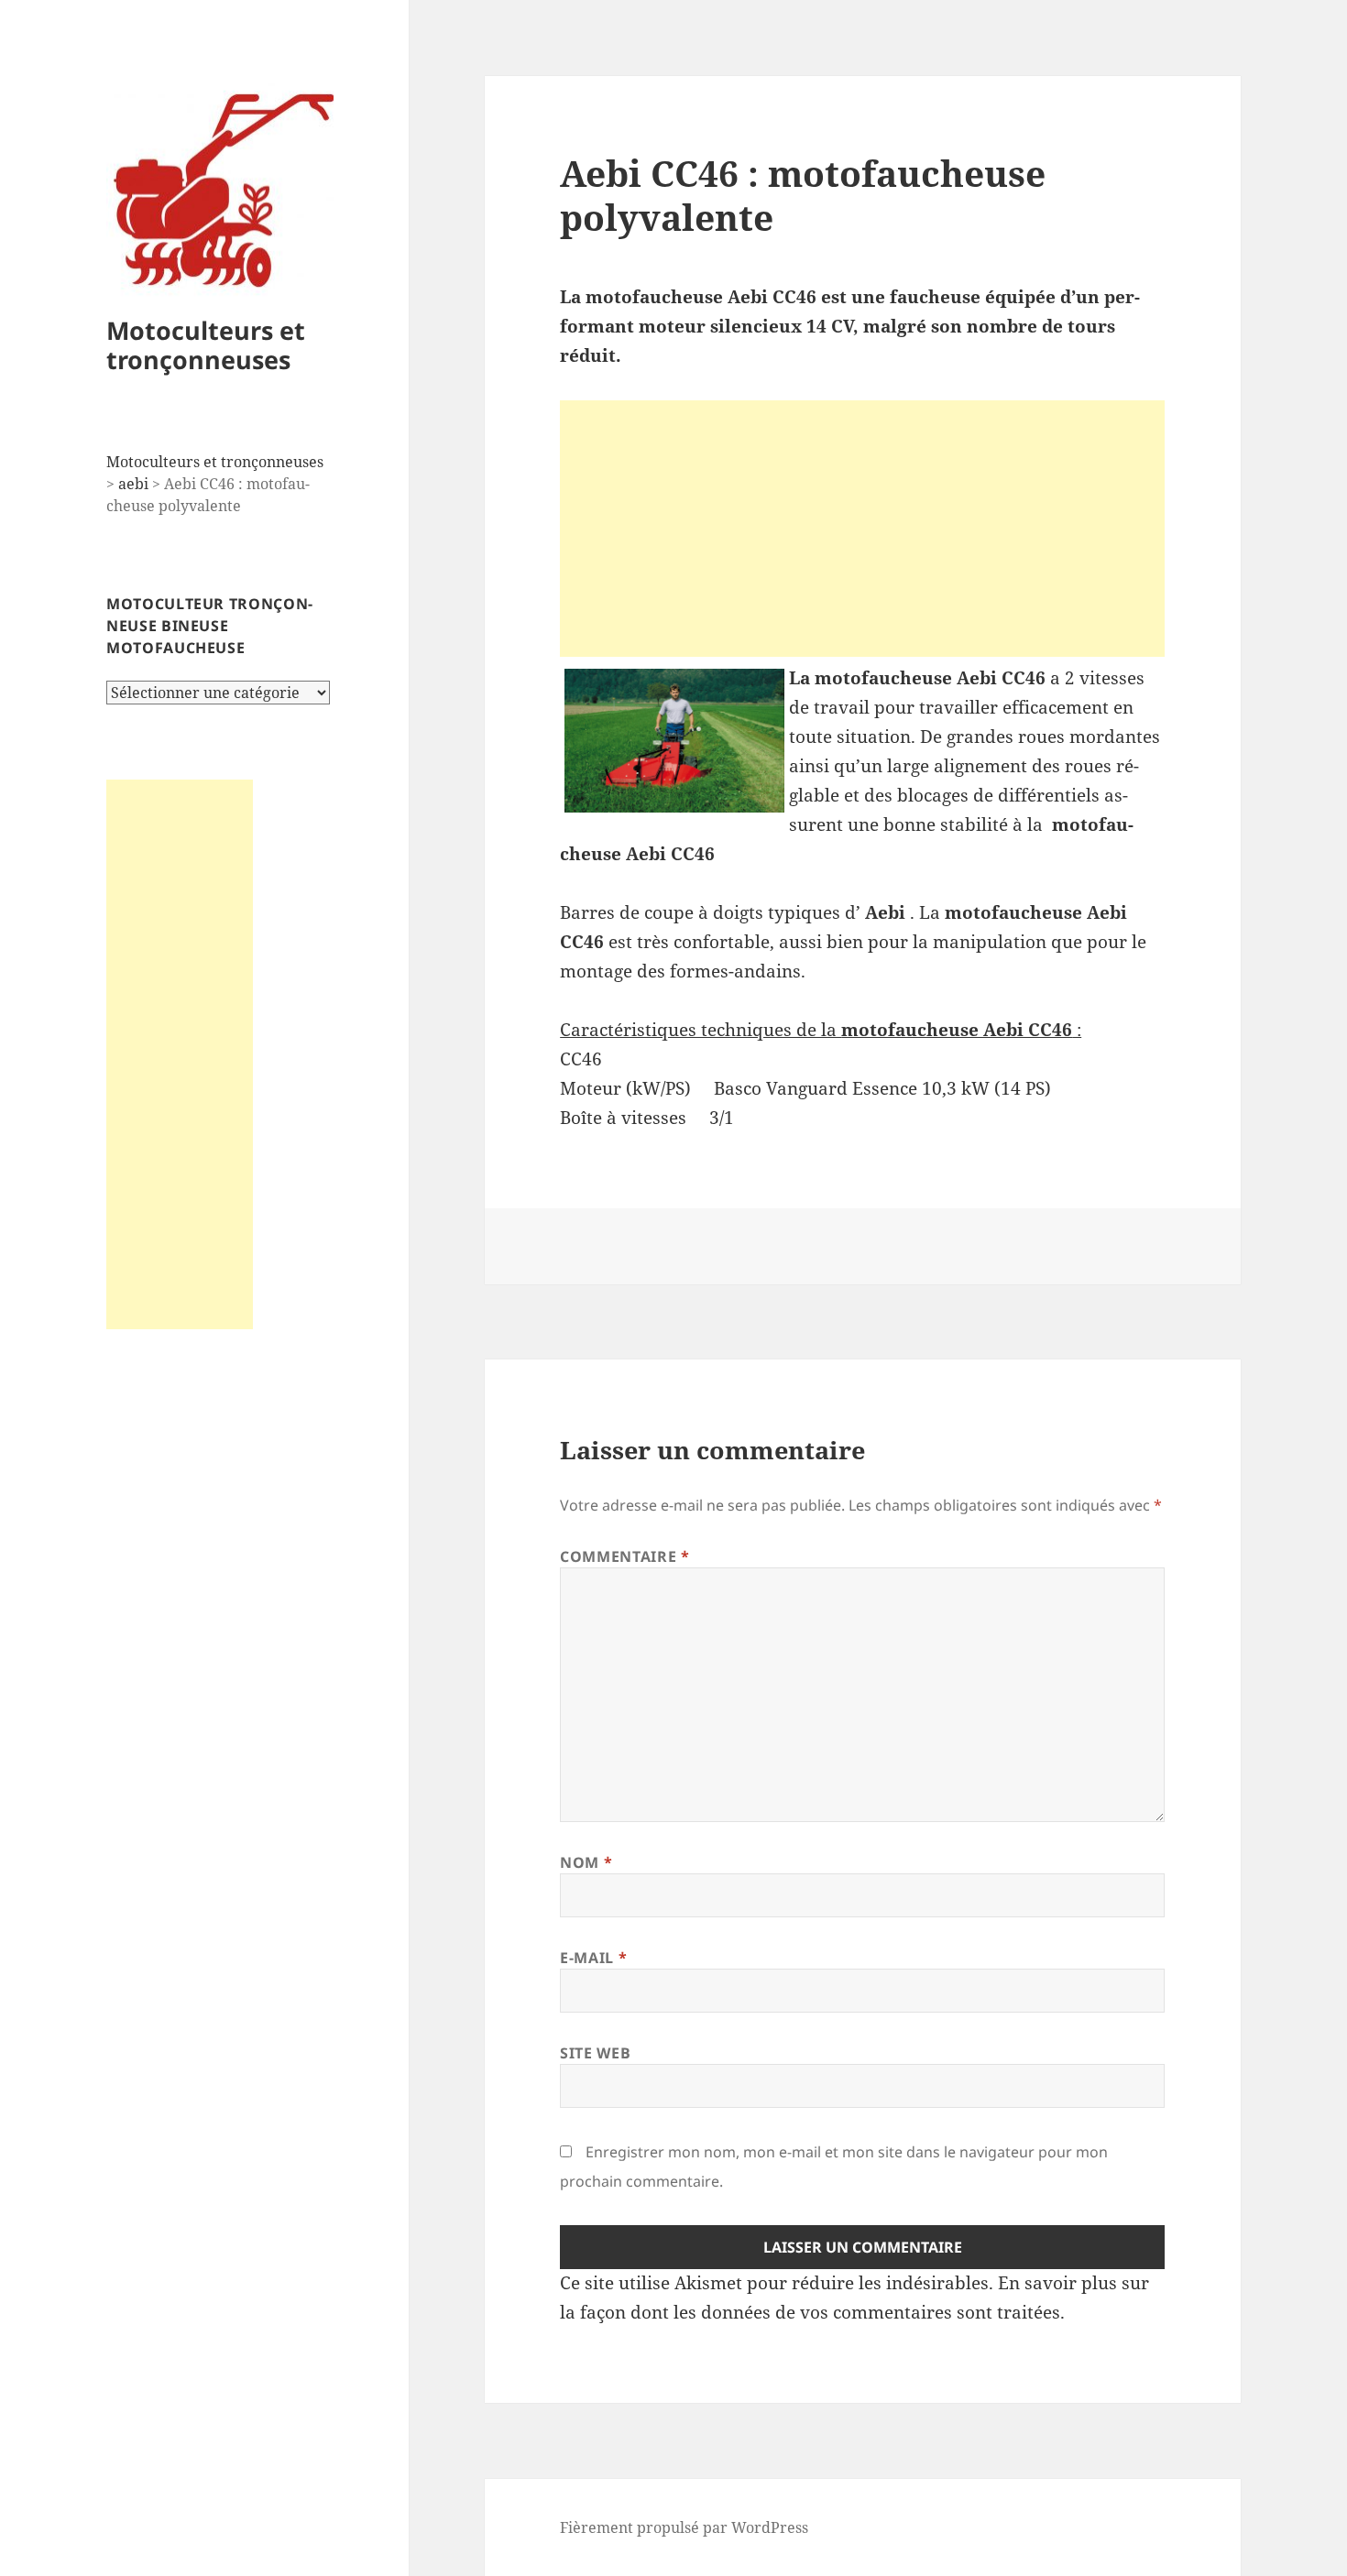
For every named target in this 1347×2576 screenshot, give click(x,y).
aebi (133, 484)
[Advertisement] (180, 1054)
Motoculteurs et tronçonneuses (206, 345)
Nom (586, 1862)
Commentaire (624, 1556)
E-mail (593, 1958)
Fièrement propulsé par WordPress (684, 2527)
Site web (595, 2053)
